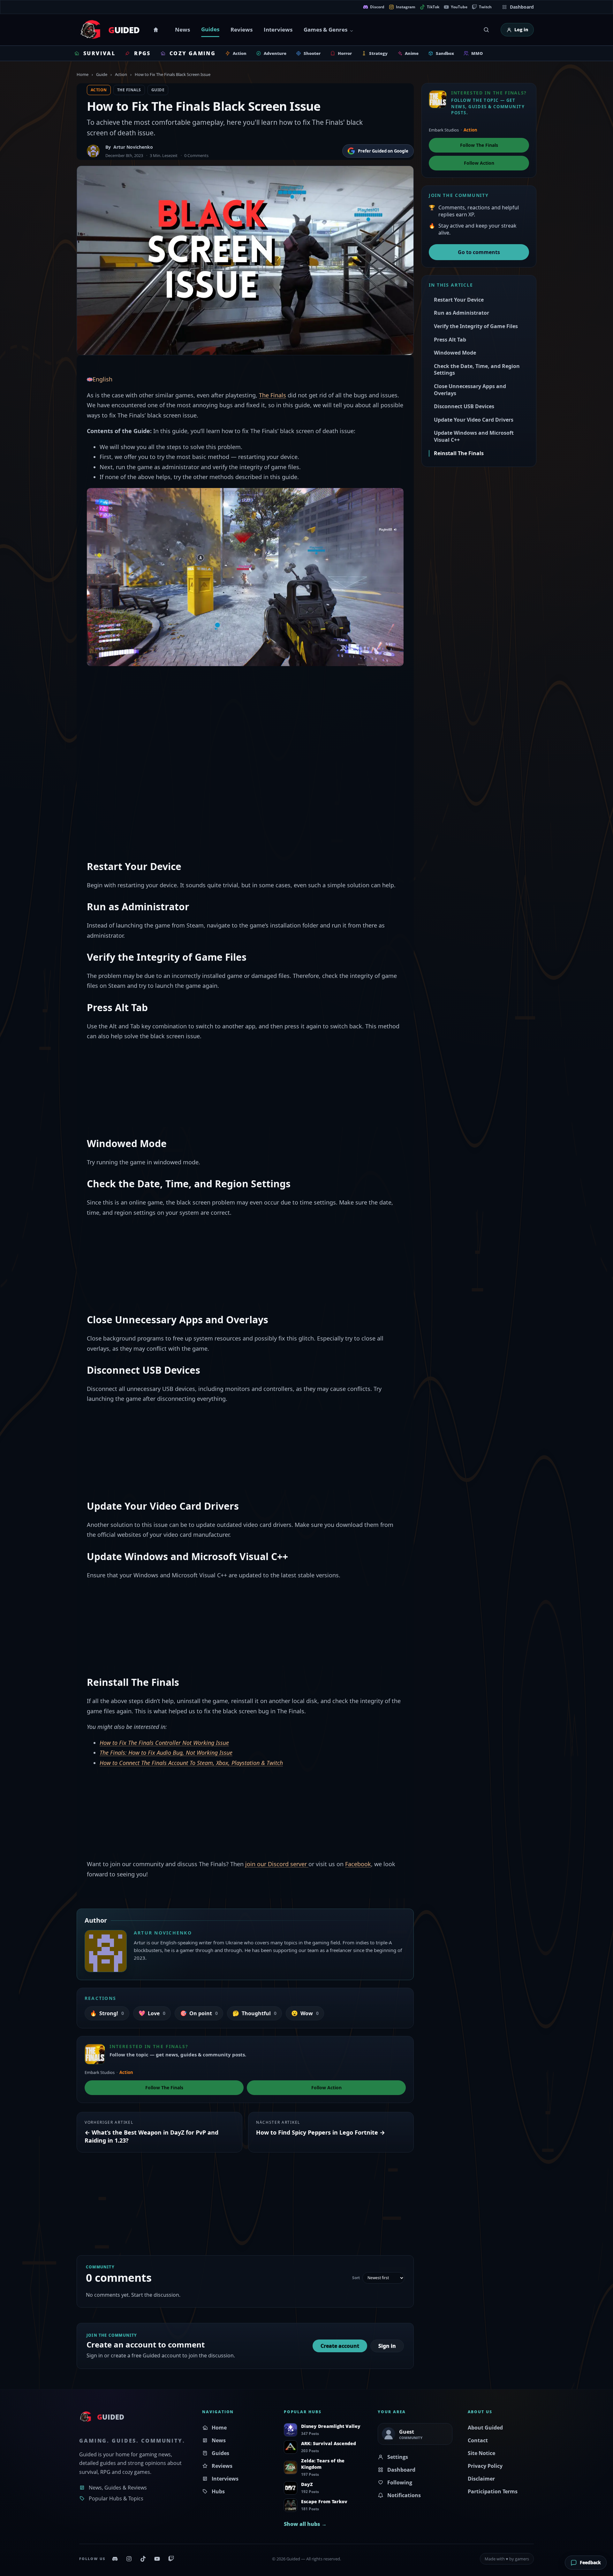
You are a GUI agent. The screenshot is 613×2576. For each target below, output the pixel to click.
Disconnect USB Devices (464, 406)
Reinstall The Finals (459, 453)
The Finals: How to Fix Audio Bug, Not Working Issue (166, 1753)
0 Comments (196, 155)
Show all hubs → (305, 2524)
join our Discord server (277, 1864)
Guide (102, 74)
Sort (356, 2278)
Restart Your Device (459, 300)
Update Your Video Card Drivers (474, 420)
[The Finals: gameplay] (245, 576)
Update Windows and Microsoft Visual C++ (474, 436)
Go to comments (479, 252)
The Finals (129, 90)
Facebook (358, 1864)
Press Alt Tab (450, 340)
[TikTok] (143, 2559)
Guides (210, 29)
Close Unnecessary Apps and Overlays (470, 390)
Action (121, 74)
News (182, 30)
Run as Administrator (462, 313)
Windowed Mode (455, 353)
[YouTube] (157, 2559)
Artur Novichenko (133, 147)
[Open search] (486, 30)
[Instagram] (129, 2559)
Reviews (242, 30)
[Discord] (115, 2559)
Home (157, 30)
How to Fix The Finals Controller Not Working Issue (164, 1743)
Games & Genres (325, 30)
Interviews (278, 30)
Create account (340, 2346)
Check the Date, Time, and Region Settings (477, 370)
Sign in (387, 2346)
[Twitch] (171, 2559)
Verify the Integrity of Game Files (476, 326)
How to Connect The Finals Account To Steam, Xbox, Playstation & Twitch (191, 1763)
